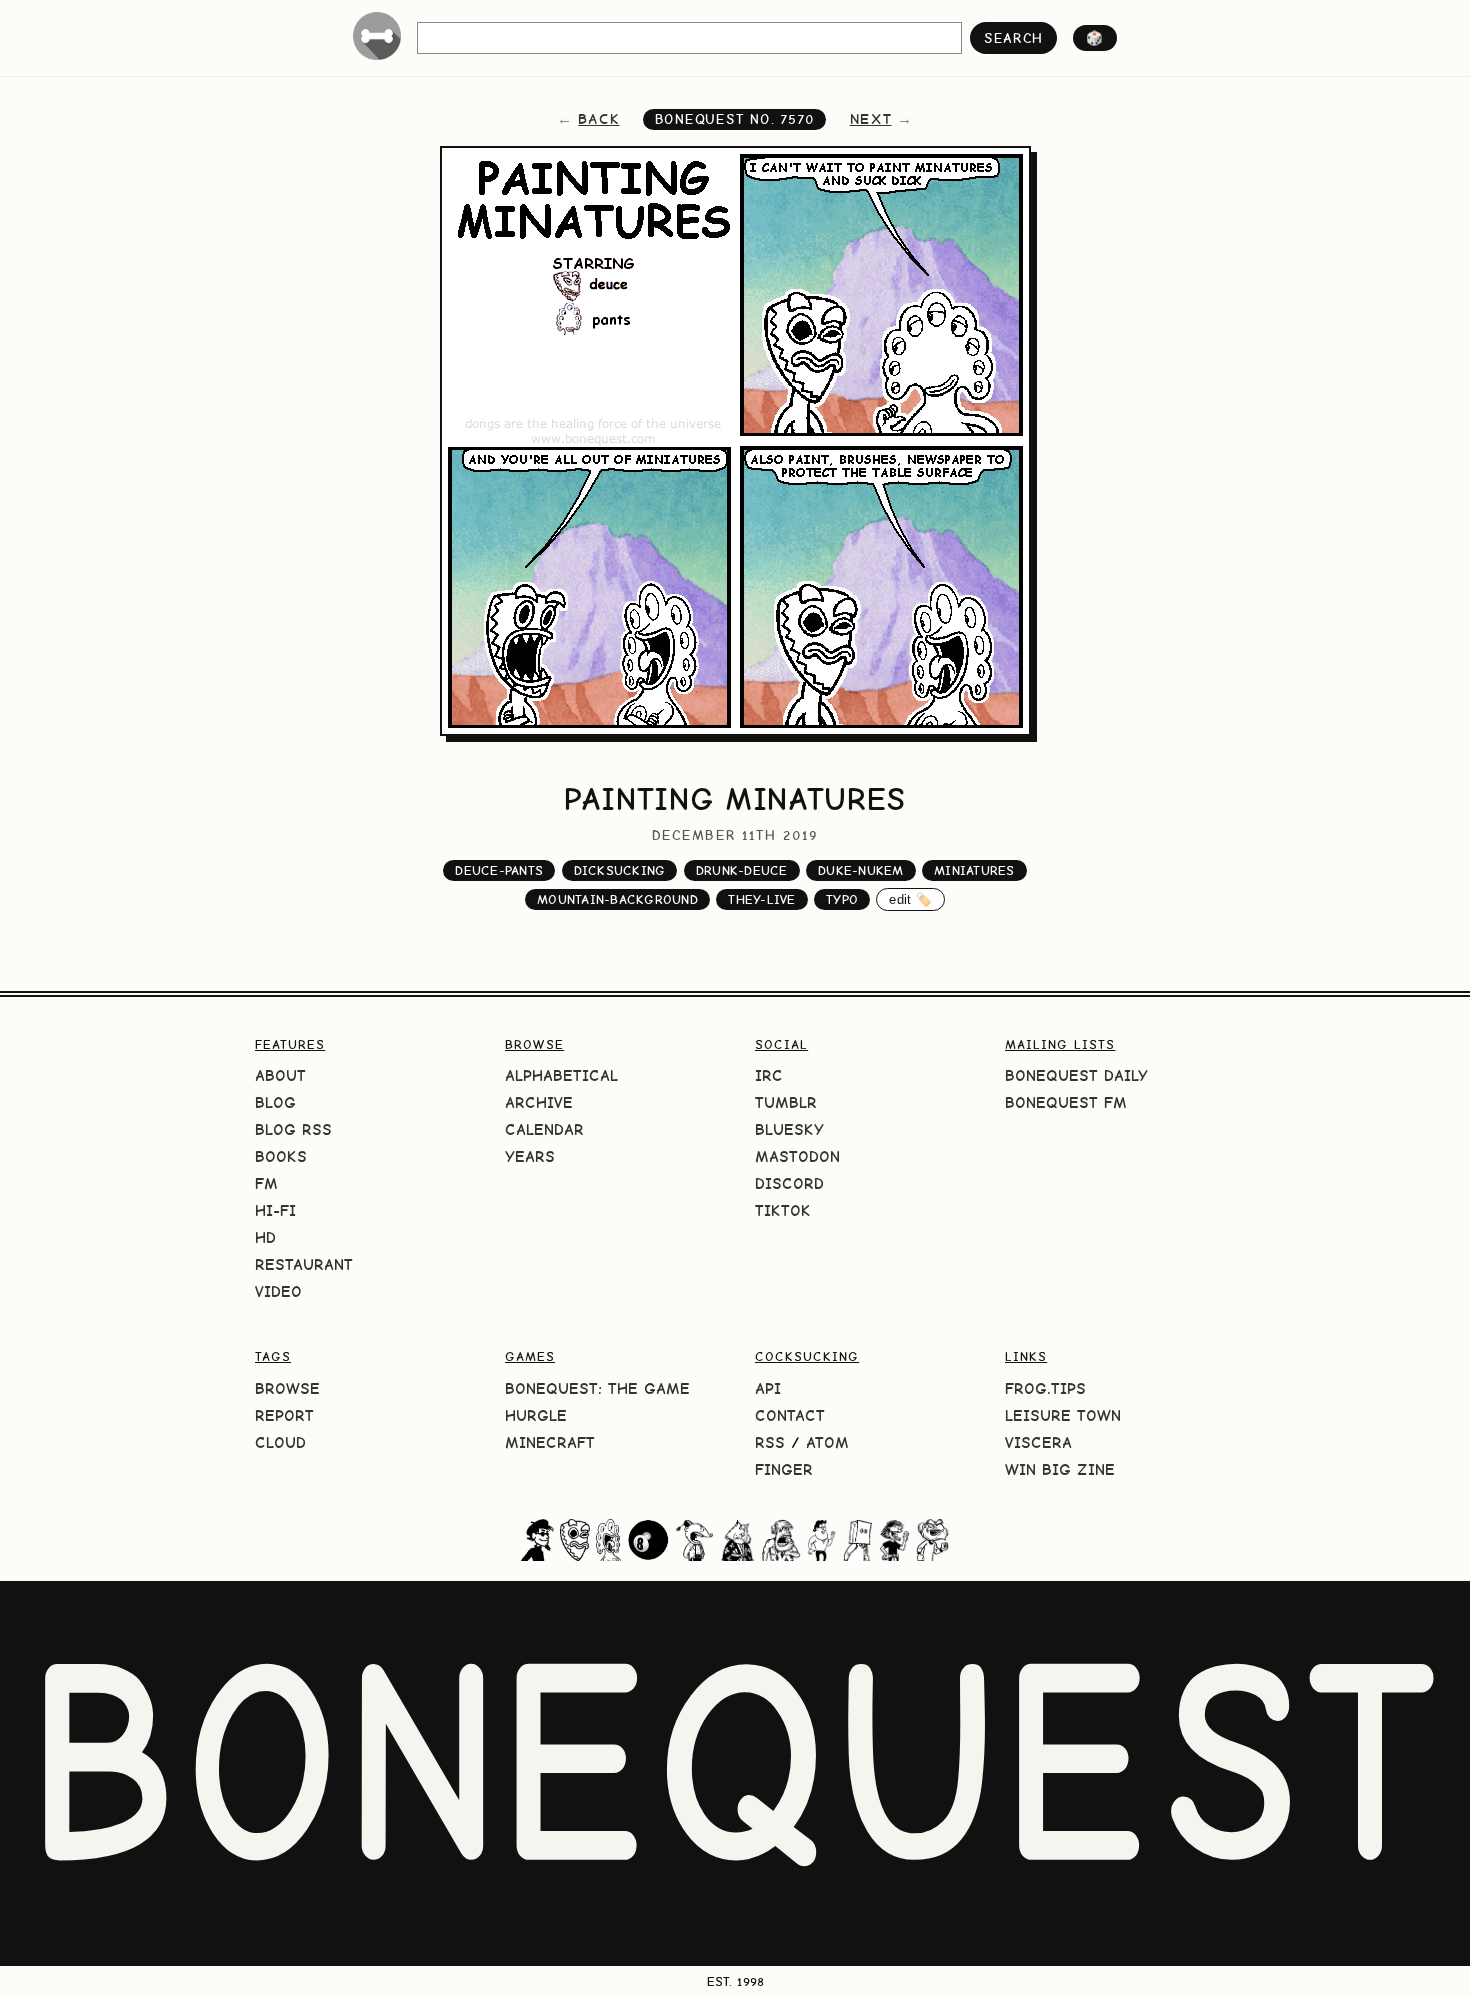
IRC (769, 1075)
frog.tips (1045, 1388)
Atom (827, 1442)
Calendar (544, 1129)
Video (278, 1291)
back (598, 119)
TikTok (783, 1210)
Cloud (280, 1442)
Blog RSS (293, 1129)
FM (266, 1183)
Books (281, 1156)
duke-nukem (861, 870)
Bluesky (789, 1129)
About (280, 1075)
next (871, 119)
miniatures (974, 870)
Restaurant (304, 1264)
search (1013, 38)
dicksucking (620, 870)
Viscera (1038, 1442)
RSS (770, 1442)
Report (284, 1415)
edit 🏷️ (910, 899)
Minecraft (550, 1442)
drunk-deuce (742, 870)
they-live (761, 899)
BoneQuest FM (1066, 1102)
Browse (287, 1388)
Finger (784, 1469)
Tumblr (786, 1102)
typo (842, 899)
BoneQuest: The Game (597, 1388)
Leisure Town (1063, 1415)
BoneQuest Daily (1076, 1075)
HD (265, 1237)
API (768, 1388)
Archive (539, 1102)
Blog (275, 1102)
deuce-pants (499, 870)
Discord (789, 1183)
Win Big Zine (1060, 1469)
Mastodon (797, 1156)
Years (530, 1156)
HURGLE (536, 1415)
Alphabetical (561, 1075)
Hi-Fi (275, 1210)
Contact (790, 1415)
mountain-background (617, 899)
